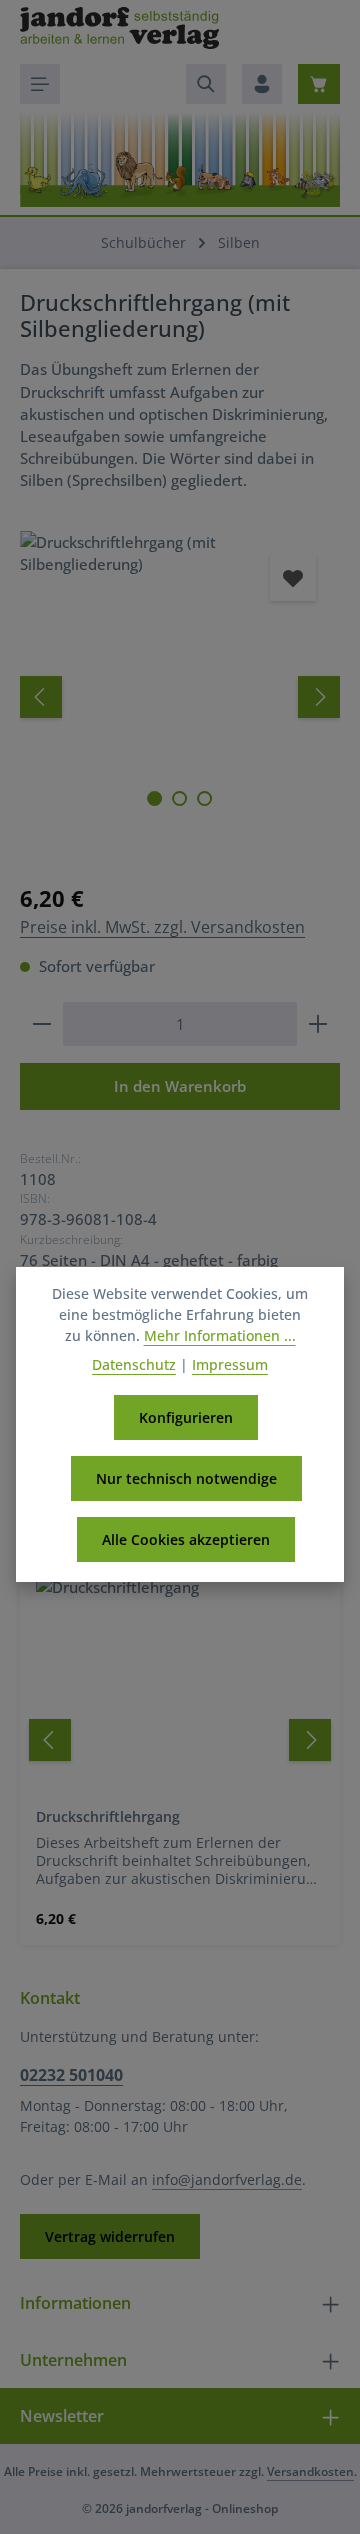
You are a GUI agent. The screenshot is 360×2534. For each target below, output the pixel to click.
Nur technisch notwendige (186, 1478)
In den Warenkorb (180, 1086)
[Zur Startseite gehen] (119, 28)
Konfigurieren (186, 1417)
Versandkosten (310, 2471)
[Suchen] (206, 84)
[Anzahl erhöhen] (318, 1024)
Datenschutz (134, 1364)
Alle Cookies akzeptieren (186, 1539)
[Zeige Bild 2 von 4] (179, 798)
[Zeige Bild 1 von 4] (154, 798)
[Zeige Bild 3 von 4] (204, 798)
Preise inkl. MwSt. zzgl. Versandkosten (162, 927)
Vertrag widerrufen (110, 2236)
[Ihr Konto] (262, 84)
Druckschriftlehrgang (108, 1817)
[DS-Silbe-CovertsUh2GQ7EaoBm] (179, 650)
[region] (180, 696)
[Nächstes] (319, 697)
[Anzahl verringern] (41, 1024)
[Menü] (40, 84)
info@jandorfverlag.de (227, 2179)
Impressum (230, 1364)
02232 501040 (71, 2075)
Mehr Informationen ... (220, 1335)
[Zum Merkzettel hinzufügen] (293, 578)
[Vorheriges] (41, 697)
